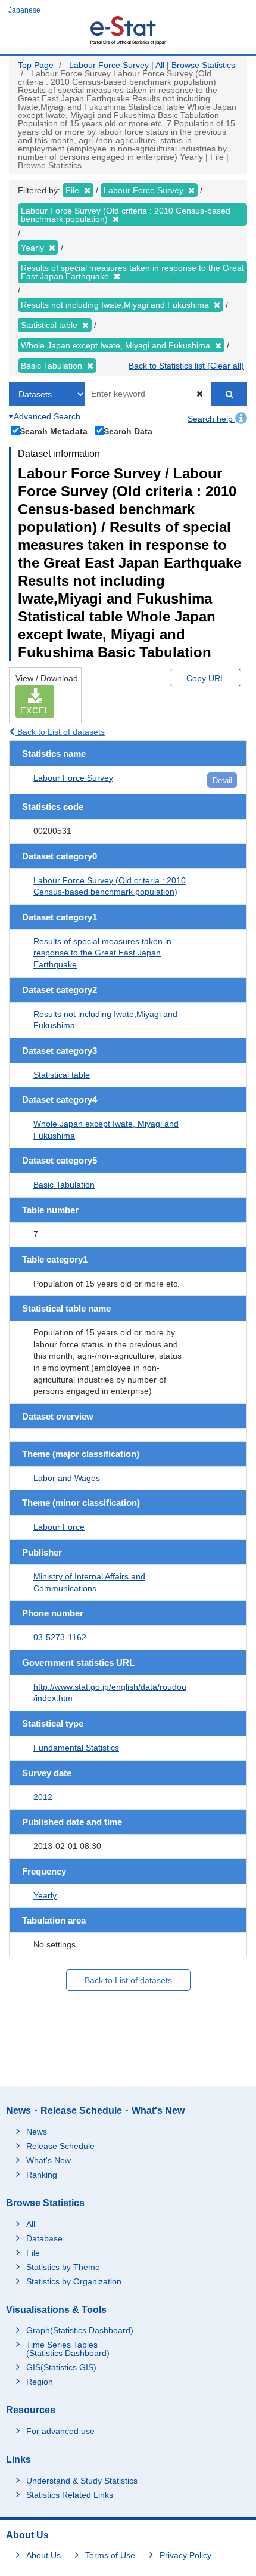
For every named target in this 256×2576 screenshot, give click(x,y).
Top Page (36, 65)
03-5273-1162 (60, 1637)
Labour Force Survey (73, 778)
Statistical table (62, 1075)
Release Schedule (60, 2146)
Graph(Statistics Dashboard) (80, 2330)
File (33, 2253)
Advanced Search (46, 416)
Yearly (45, 1895)
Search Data (128, 431)
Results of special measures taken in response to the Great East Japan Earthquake (102, 953)
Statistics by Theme (63, 2267)
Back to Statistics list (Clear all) (186, 366)
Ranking (42, 2175)
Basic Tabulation (64, 1185)
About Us (43, 2555)
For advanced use (60, 2431)
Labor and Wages (67, 1478)
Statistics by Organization (74, 2281)
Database (44, 2238)
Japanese (24, 10)
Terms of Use (110, 2555)
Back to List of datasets (60, 732)
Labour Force (59, 1527)
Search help (211, 419)
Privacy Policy (185, 2555)
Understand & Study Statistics (82, 2481)
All (31, 2224)
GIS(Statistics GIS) (61, 2367)
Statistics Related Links (70, 2495)
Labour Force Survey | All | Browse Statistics (152, 65)
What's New (49, 2160)
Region (40, 2382)
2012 (43, 1797)
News (37, 2132)
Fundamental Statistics (76, 1748)
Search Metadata (54, 431)
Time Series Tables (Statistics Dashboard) (68, 2349)
